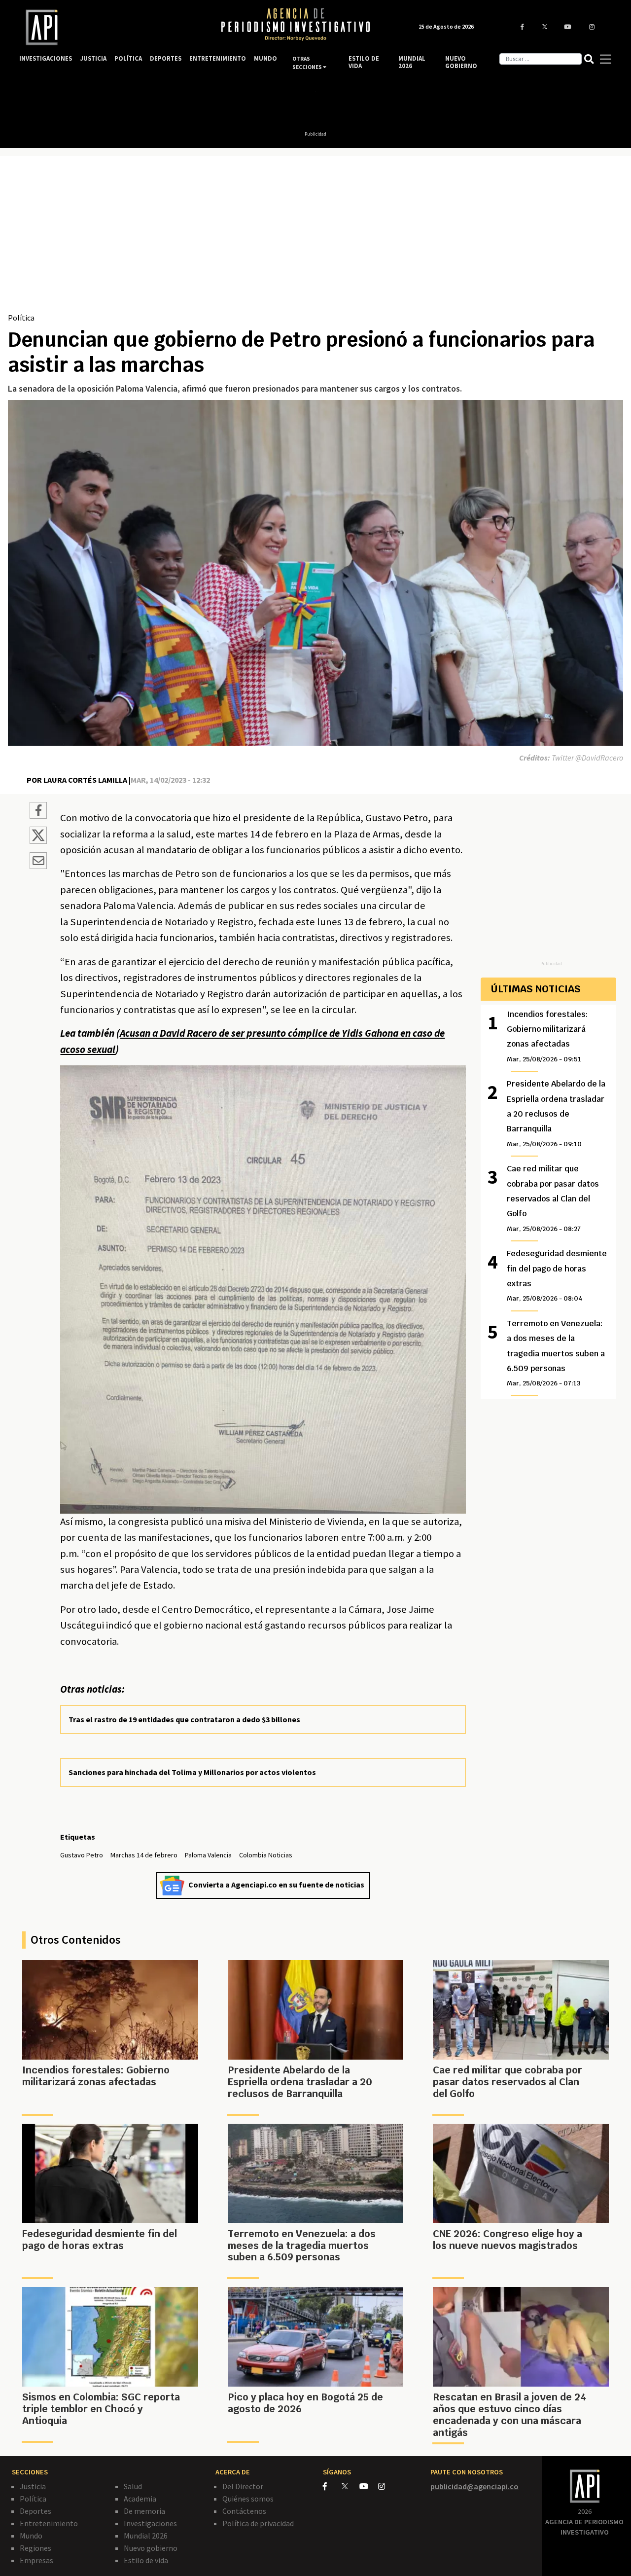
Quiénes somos (248, 2499)
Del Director (243, 2486)
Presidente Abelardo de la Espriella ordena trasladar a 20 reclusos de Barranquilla (556, 1113)
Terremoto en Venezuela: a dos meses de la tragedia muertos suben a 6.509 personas (556, 1353)
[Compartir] (38, 812)
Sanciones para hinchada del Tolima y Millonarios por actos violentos (192, 1772)
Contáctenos (244, 2511)
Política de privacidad (258, 2523)
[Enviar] (38, 862)
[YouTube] (369, 2486)
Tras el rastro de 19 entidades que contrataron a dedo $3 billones (184, 1719)
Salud (133, 2486)
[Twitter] (350, 2486)
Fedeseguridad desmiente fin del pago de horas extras (557, 1275)
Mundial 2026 (146, 2536)
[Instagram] (387, 2486)
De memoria (144, 2511)
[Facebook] (332, 2486)
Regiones (35, 2548)
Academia (140, 2499)
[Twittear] (38, 841)
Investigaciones (150, 2523)
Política (21, 318)
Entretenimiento (49, 2523)
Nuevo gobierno (151, 2548)
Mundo (31, 2536)
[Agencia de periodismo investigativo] (111, 27)
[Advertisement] (315, 238)
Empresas (36, 2560)
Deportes (35, 2511)
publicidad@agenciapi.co (474, 2486)
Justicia (33, 2486)
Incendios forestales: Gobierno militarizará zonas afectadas (547, 1036)
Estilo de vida (146, 2560)
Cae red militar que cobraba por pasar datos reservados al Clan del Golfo (553, 1198)
